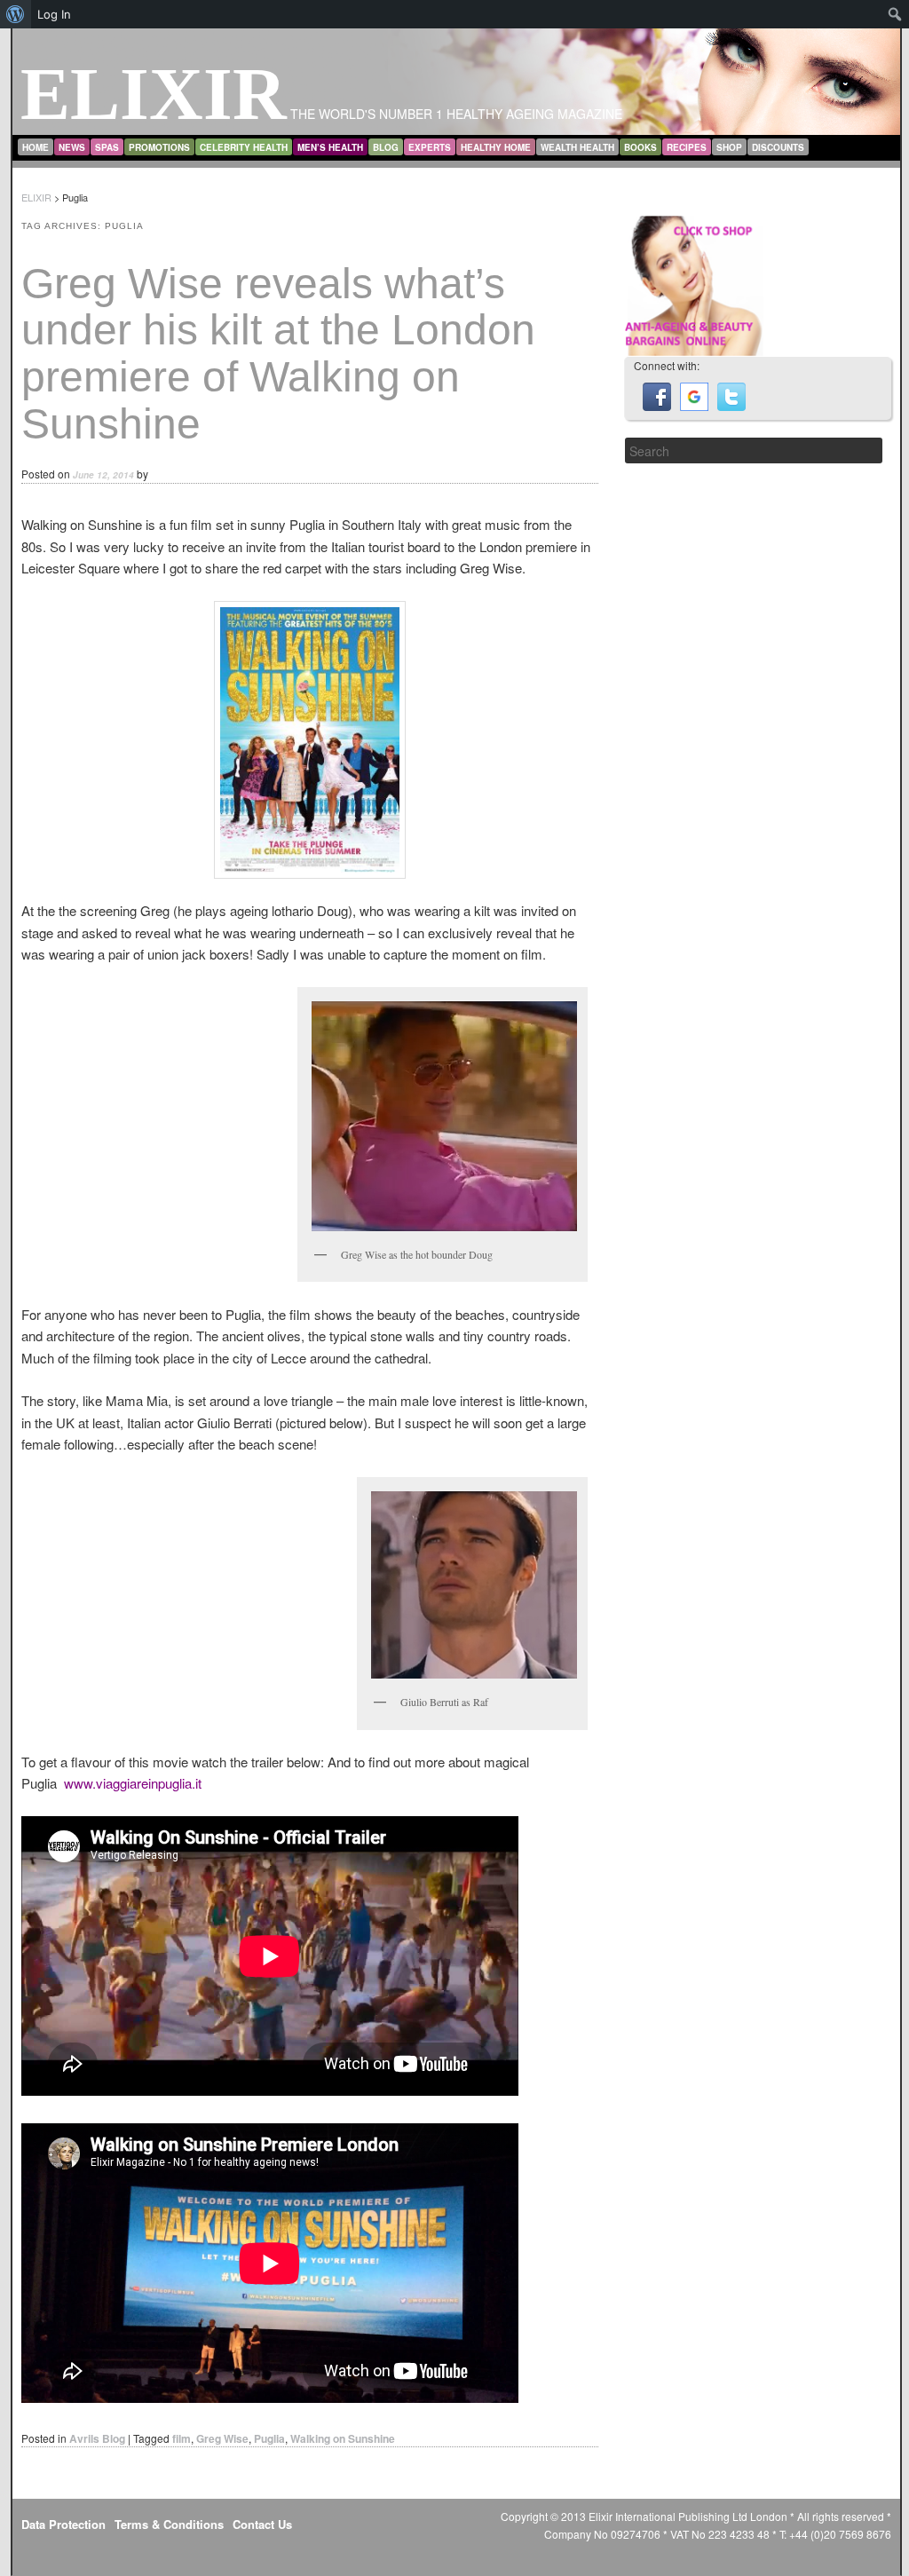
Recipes (687, 147)
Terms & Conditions (169, 2524)
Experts (430, 147)
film (182, 2438)
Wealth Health (577, 147)
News (72, 147)
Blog (386, 147)
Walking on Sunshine (343, 2438)
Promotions (159, 147)
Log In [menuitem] (54, 14)
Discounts (778, 147)
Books (640, 147)
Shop (729, 147)
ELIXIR (154, 94)
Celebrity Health (244, 147)
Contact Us (262, 2524)
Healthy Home (496, 147)
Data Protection (63, 2524)
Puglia (269, 2438)
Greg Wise (222, 2438)
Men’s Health (330, 147)
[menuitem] (16, 14)
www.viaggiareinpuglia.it (133, 1783)
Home (36, 147)
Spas (107, 147)
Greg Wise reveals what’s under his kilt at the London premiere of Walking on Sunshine (278, 354)
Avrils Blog (97, 2438)
